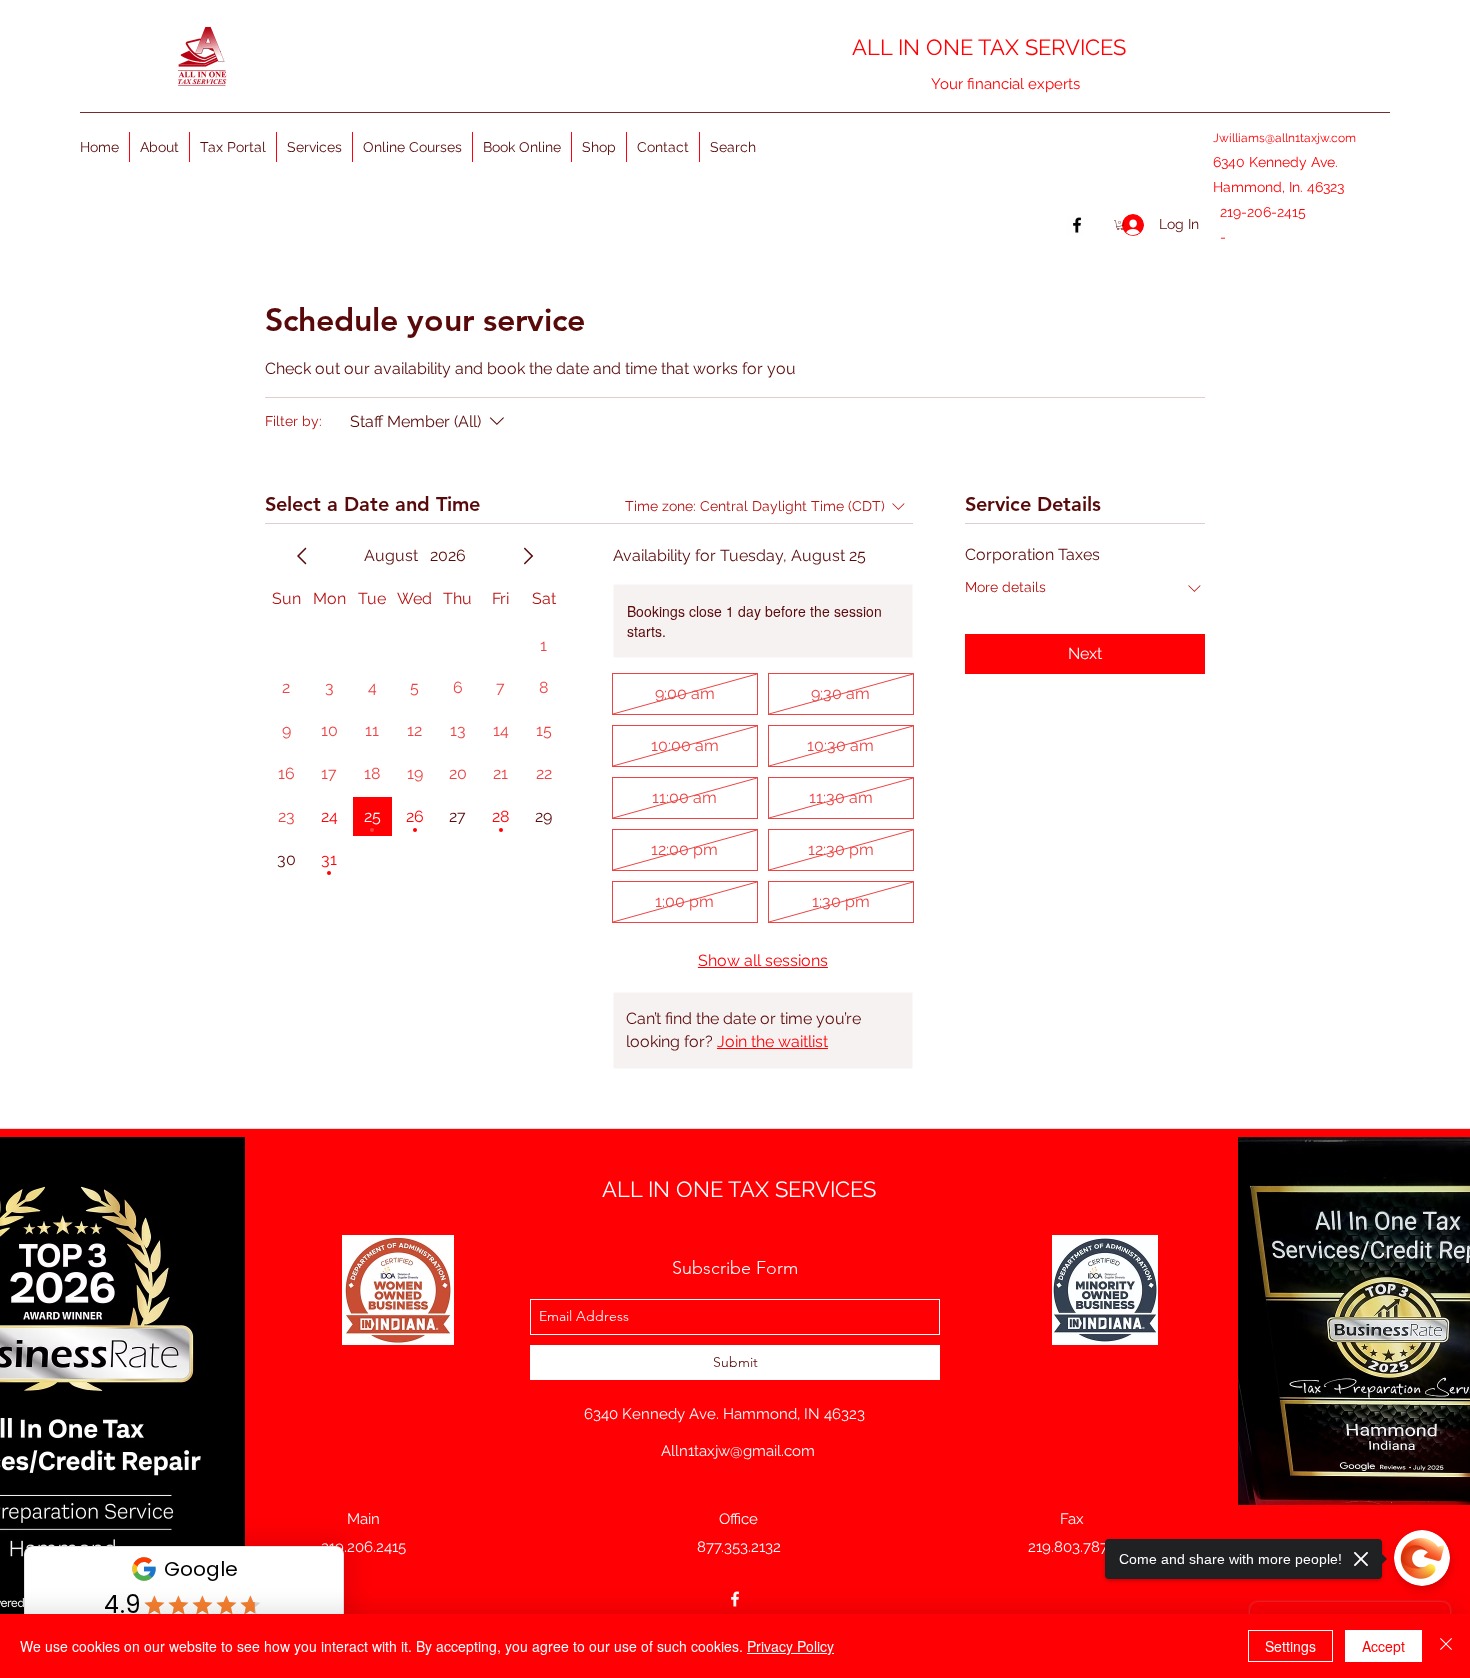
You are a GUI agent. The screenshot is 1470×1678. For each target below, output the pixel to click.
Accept (1383, 1646)
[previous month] (302, 556)
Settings (1290, 1646)
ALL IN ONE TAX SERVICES (989, 47)
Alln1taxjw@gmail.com (738, 1451)
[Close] (1446, 1646)
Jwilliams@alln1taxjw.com (1284, 138)
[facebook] (735, 1599)
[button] (1120, 225)
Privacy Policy (790, 1646)
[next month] (528, 556)
